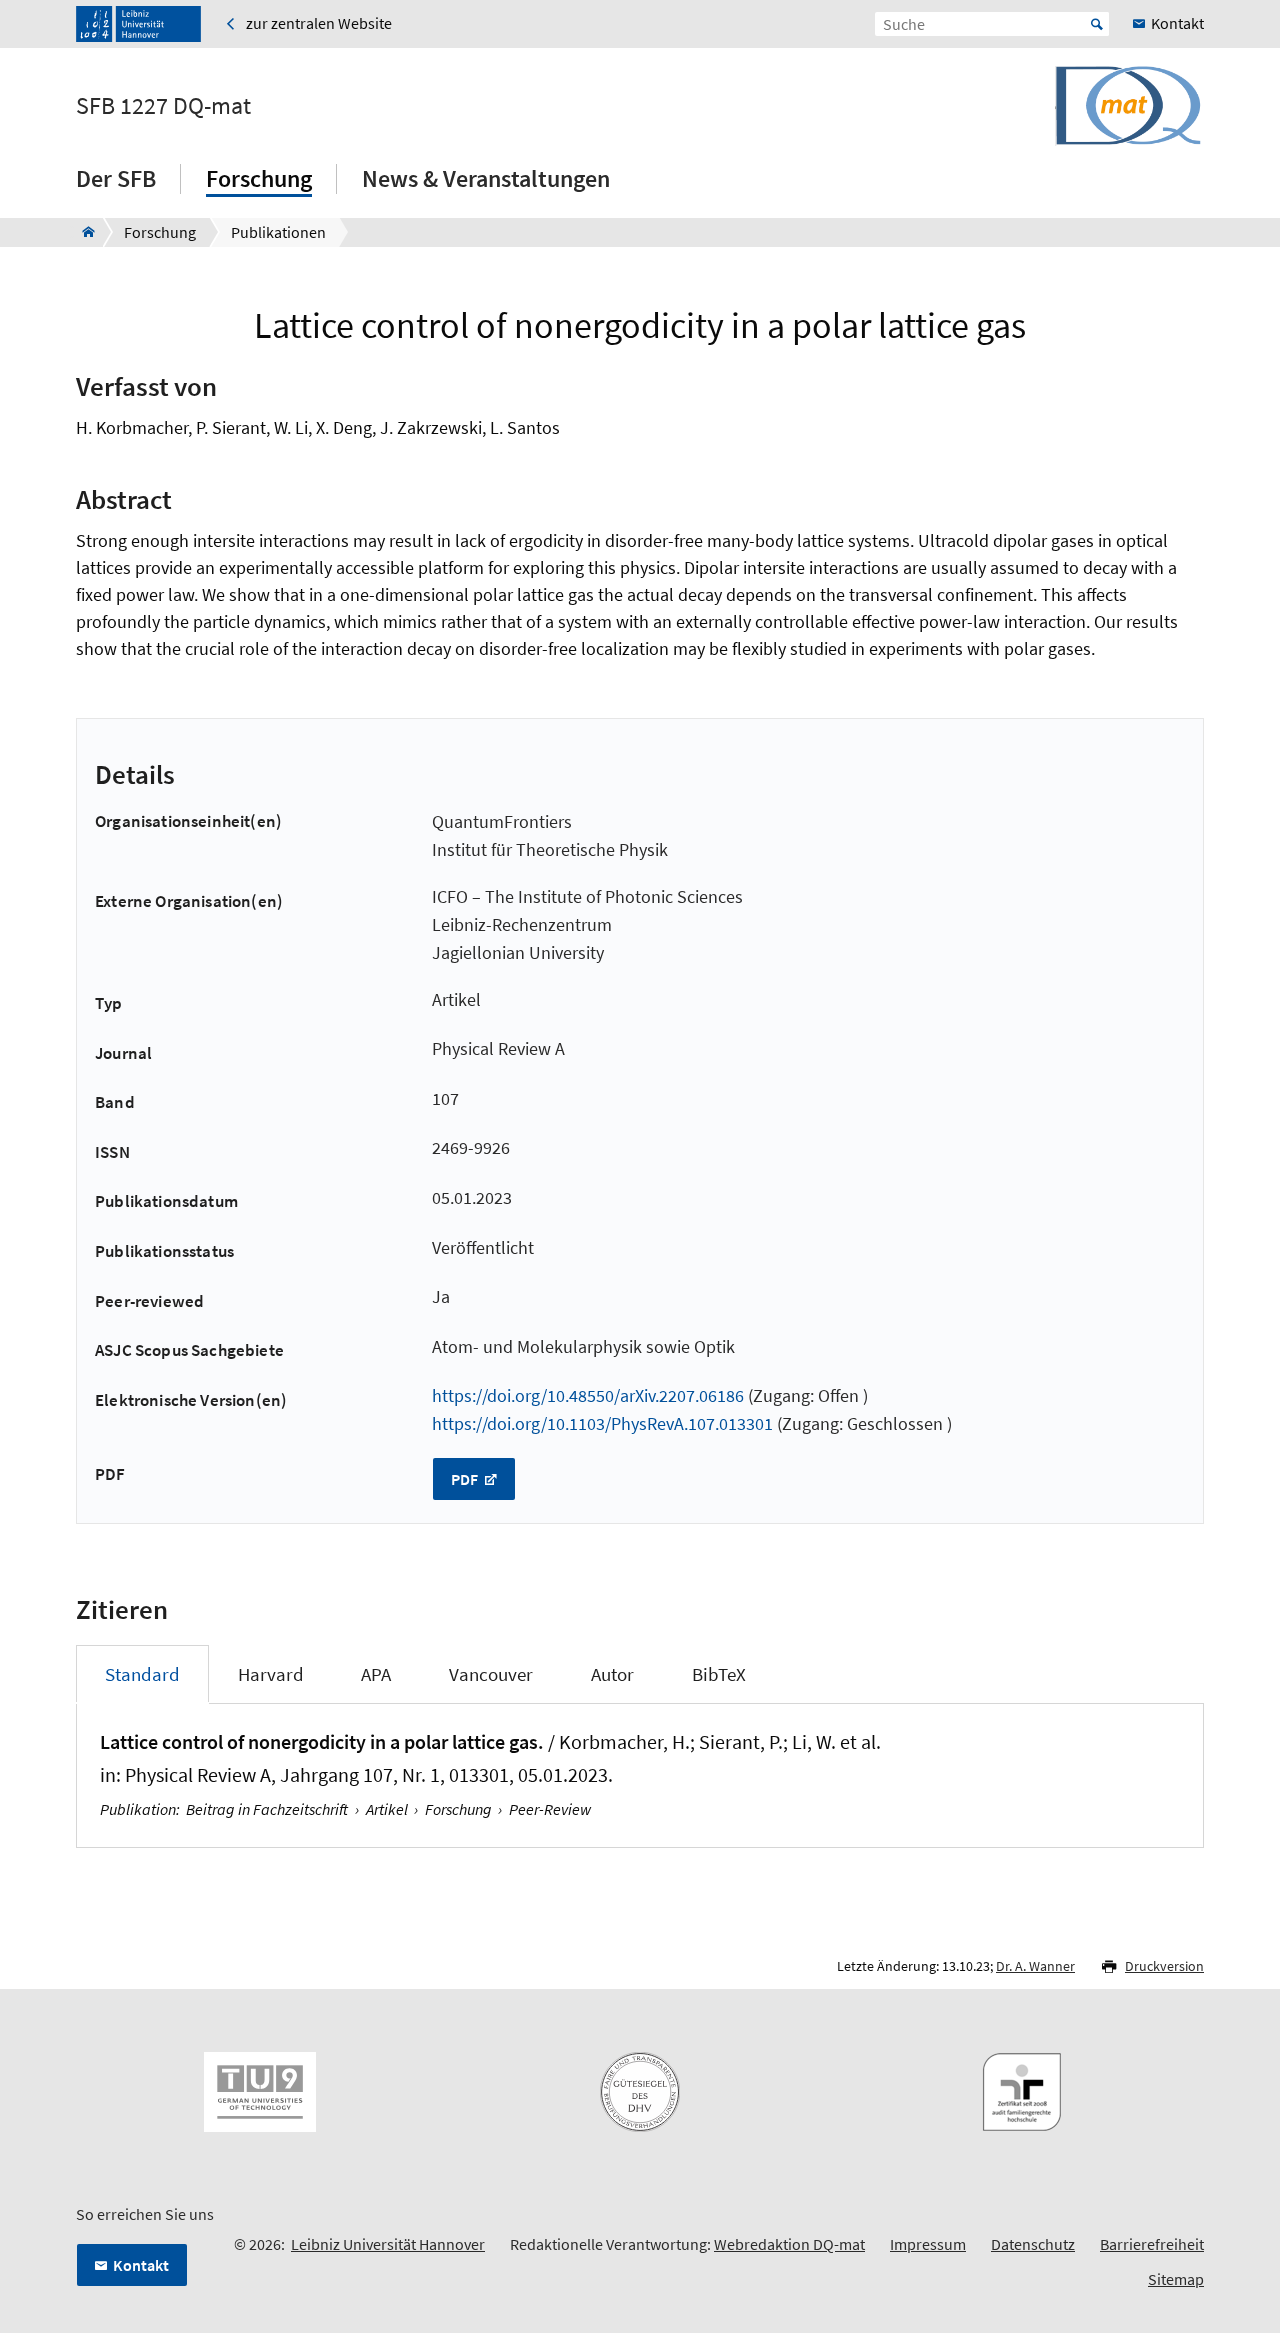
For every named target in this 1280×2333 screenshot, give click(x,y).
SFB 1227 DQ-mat (163, 106)
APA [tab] (376, 1674)
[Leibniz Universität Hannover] (138, 24)
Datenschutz (1033, 2244)
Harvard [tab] (271, 1674)
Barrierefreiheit (1152, 2244)
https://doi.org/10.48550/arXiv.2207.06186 (588, 1395)
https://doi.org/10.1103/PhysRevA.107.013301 (602, 1423)
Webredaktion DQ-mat (789, 2244)
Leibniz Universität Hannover (388, 2244)
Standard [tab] (142, 1674)
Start (1097, 24)
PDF (466, 1479)
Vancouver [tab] (491, 1674)
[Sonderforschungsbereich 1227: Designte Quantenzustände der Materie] (82, 232)
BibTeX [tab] (719, 1674)
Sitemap (1176, 2279)
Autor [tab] (612, 1674)
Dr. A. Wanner (1035, 1966)
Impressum (928, 2244)
